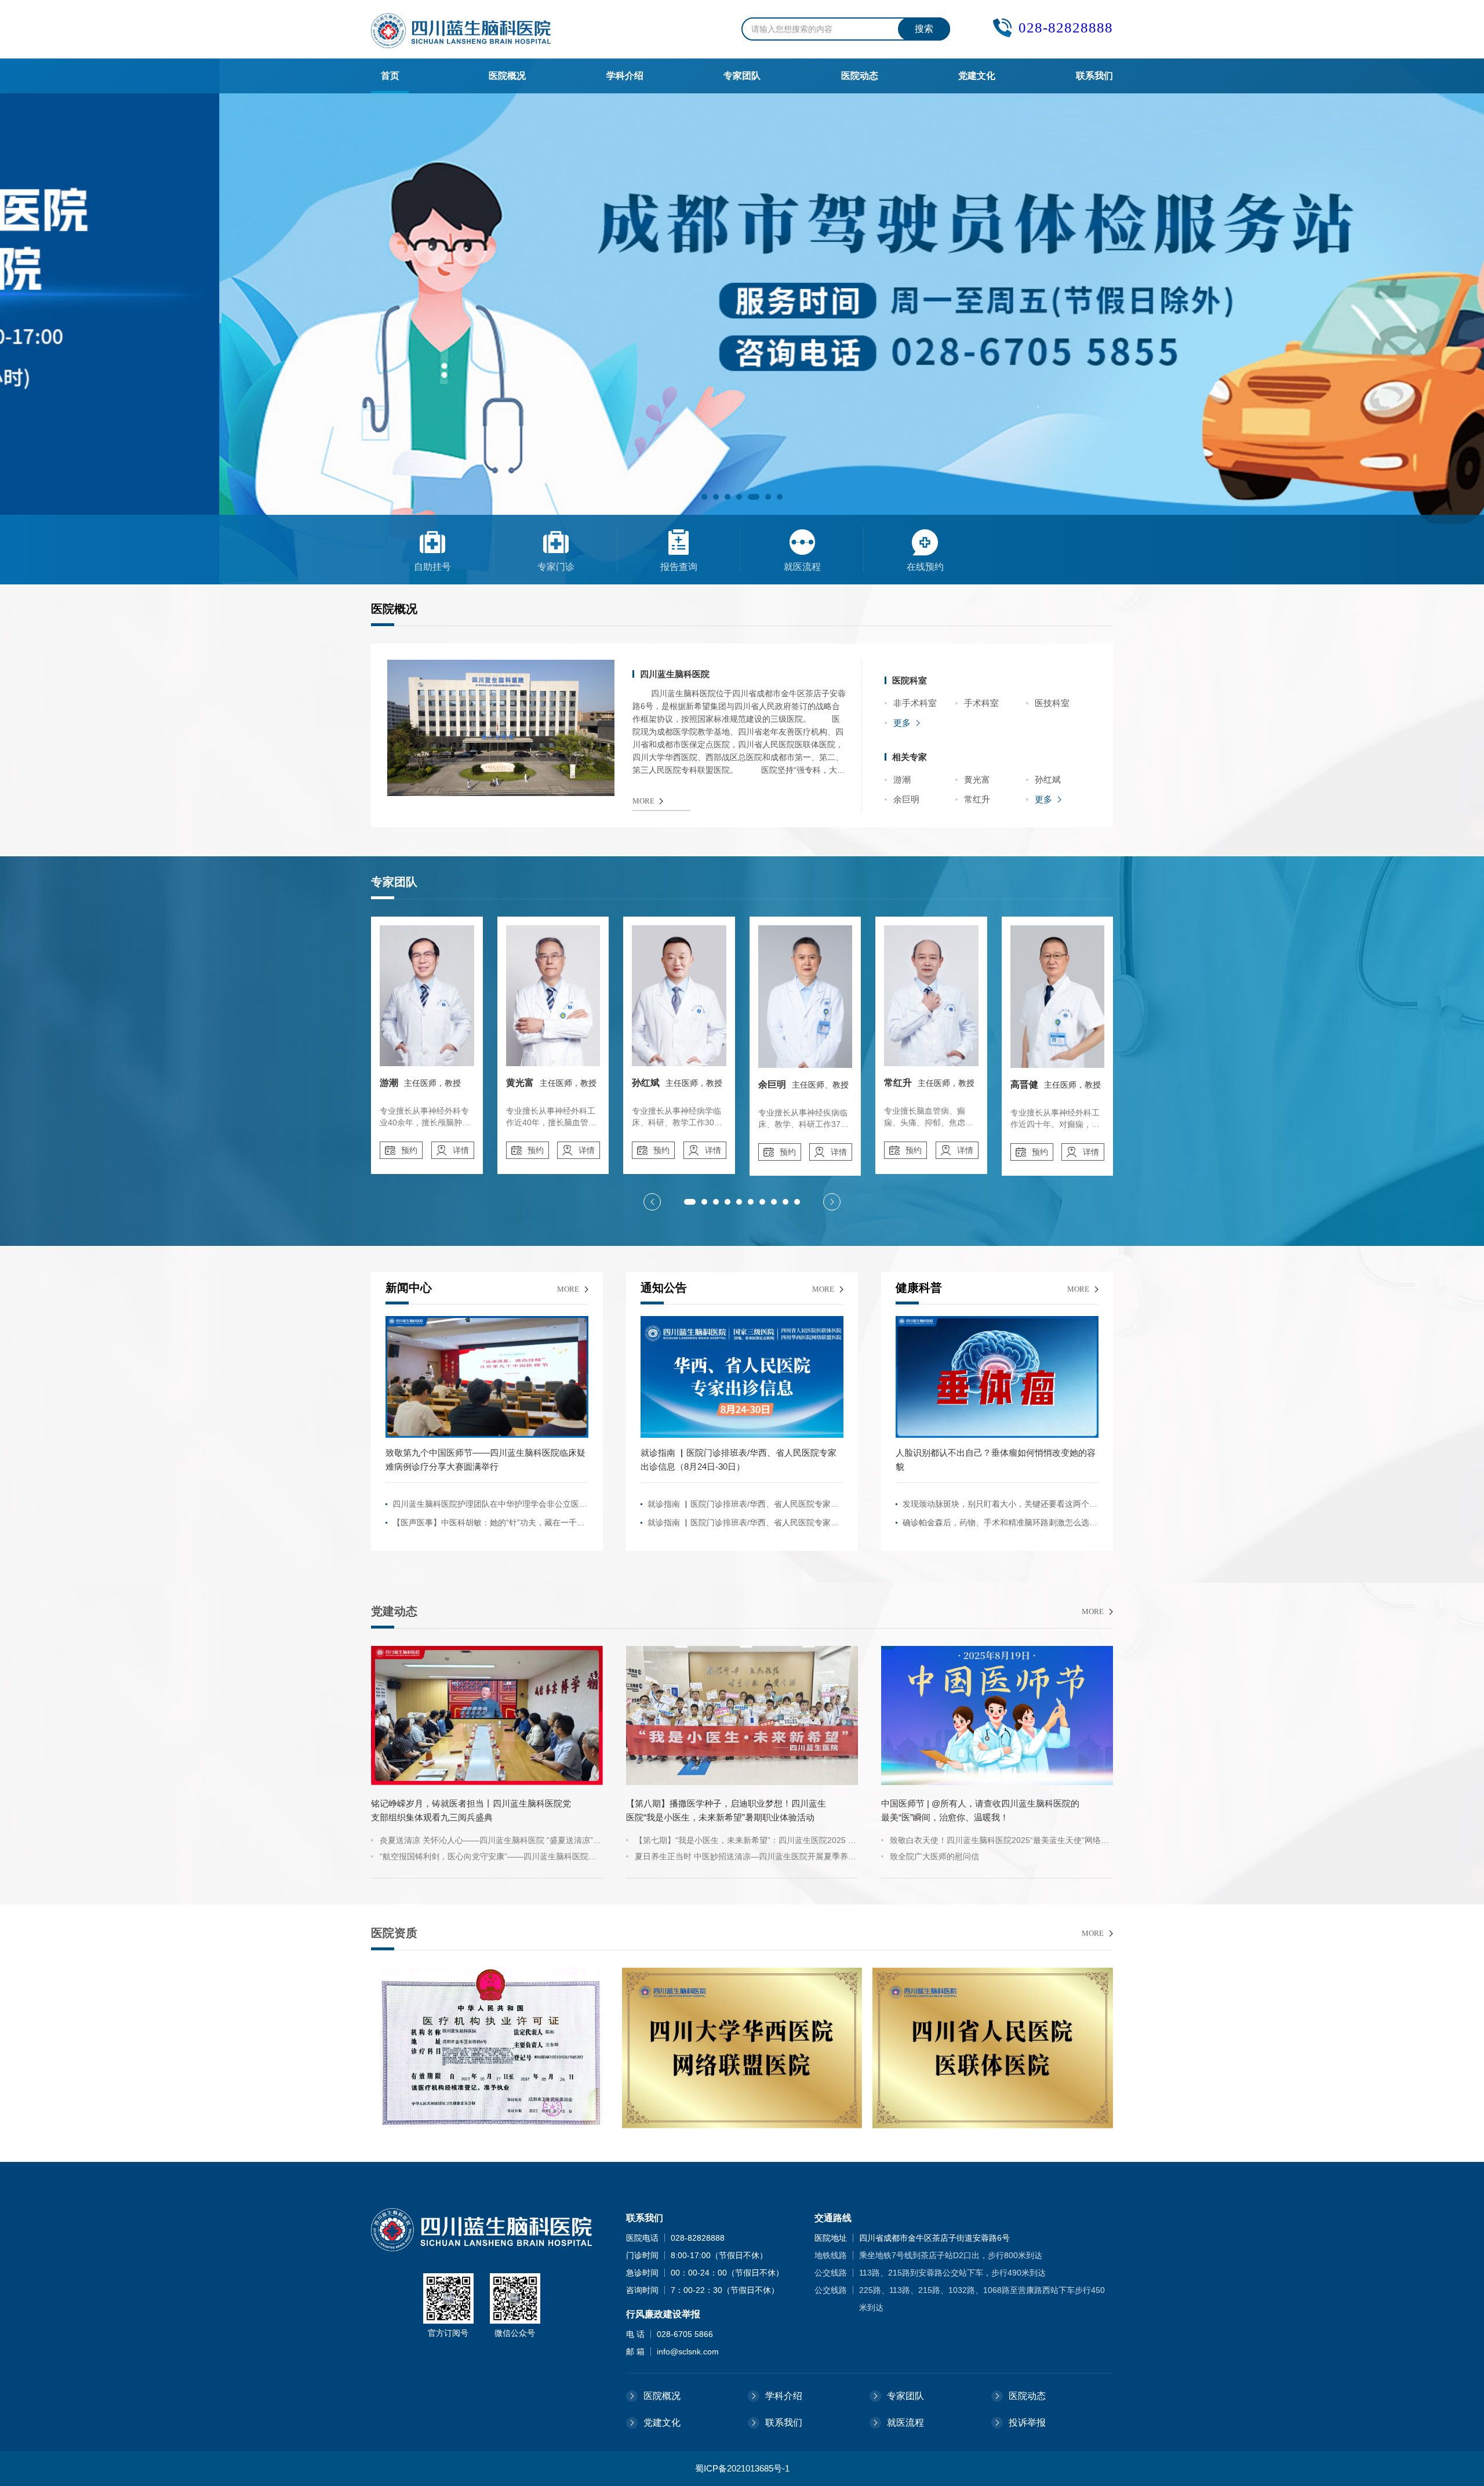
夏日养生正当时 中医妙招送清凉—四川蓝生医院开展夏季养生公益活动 (745, 1858)
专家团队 (742, 76)
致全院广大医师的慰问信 (934, 1856)
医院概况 (507, 76)
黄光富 (977, 779)
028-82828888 (1066, 28)
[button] (704, 497)
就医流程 (905, 2423)
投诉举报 (1027, 2423)
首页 (390, 76)
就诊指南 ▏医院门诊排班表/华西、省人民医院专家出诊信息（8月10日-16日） (743, 1525)
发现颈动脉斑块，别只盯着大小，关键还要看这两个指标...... (1000, 1506)
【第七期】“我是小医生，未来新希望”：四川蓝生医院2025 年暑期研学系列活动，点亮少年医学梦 (745, 1842)
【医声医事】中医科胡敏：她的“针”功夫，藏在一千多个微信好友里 (489, 1525)
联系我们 (1094, 76)
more (568, 1289)
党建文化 (977, 76)
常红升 (977, 799)
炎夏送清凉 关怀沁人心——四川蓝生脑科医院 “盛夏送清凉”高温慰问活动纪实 (490, 1842)
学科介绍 (625, 76)
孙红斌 (1048, 779)
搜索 (924, 29)
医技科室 (1052, 703)
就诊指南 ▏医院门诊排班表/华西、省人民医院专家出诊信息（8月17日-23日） (743, 1506)
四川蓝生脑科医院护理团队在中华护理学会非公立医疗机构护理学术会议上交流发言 (490, 1506)
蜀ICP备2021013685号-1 (742, 2468)
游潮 (902, 779)
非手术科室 (915, 703)
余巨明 (906, 799)
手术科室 (981, 703)
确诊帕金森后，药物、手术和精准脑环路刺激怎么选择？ (996, 1525)
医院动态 (860, 76)
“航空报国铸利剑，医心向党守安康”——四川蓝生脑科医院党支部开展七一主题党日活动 (488, 1858)
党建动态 (394, 1611)
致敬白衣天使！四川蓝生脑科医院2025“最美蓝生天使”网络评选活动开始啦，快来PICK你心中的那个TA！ (999, 1842)
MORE (643, 801)
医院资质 (394, 1933)
